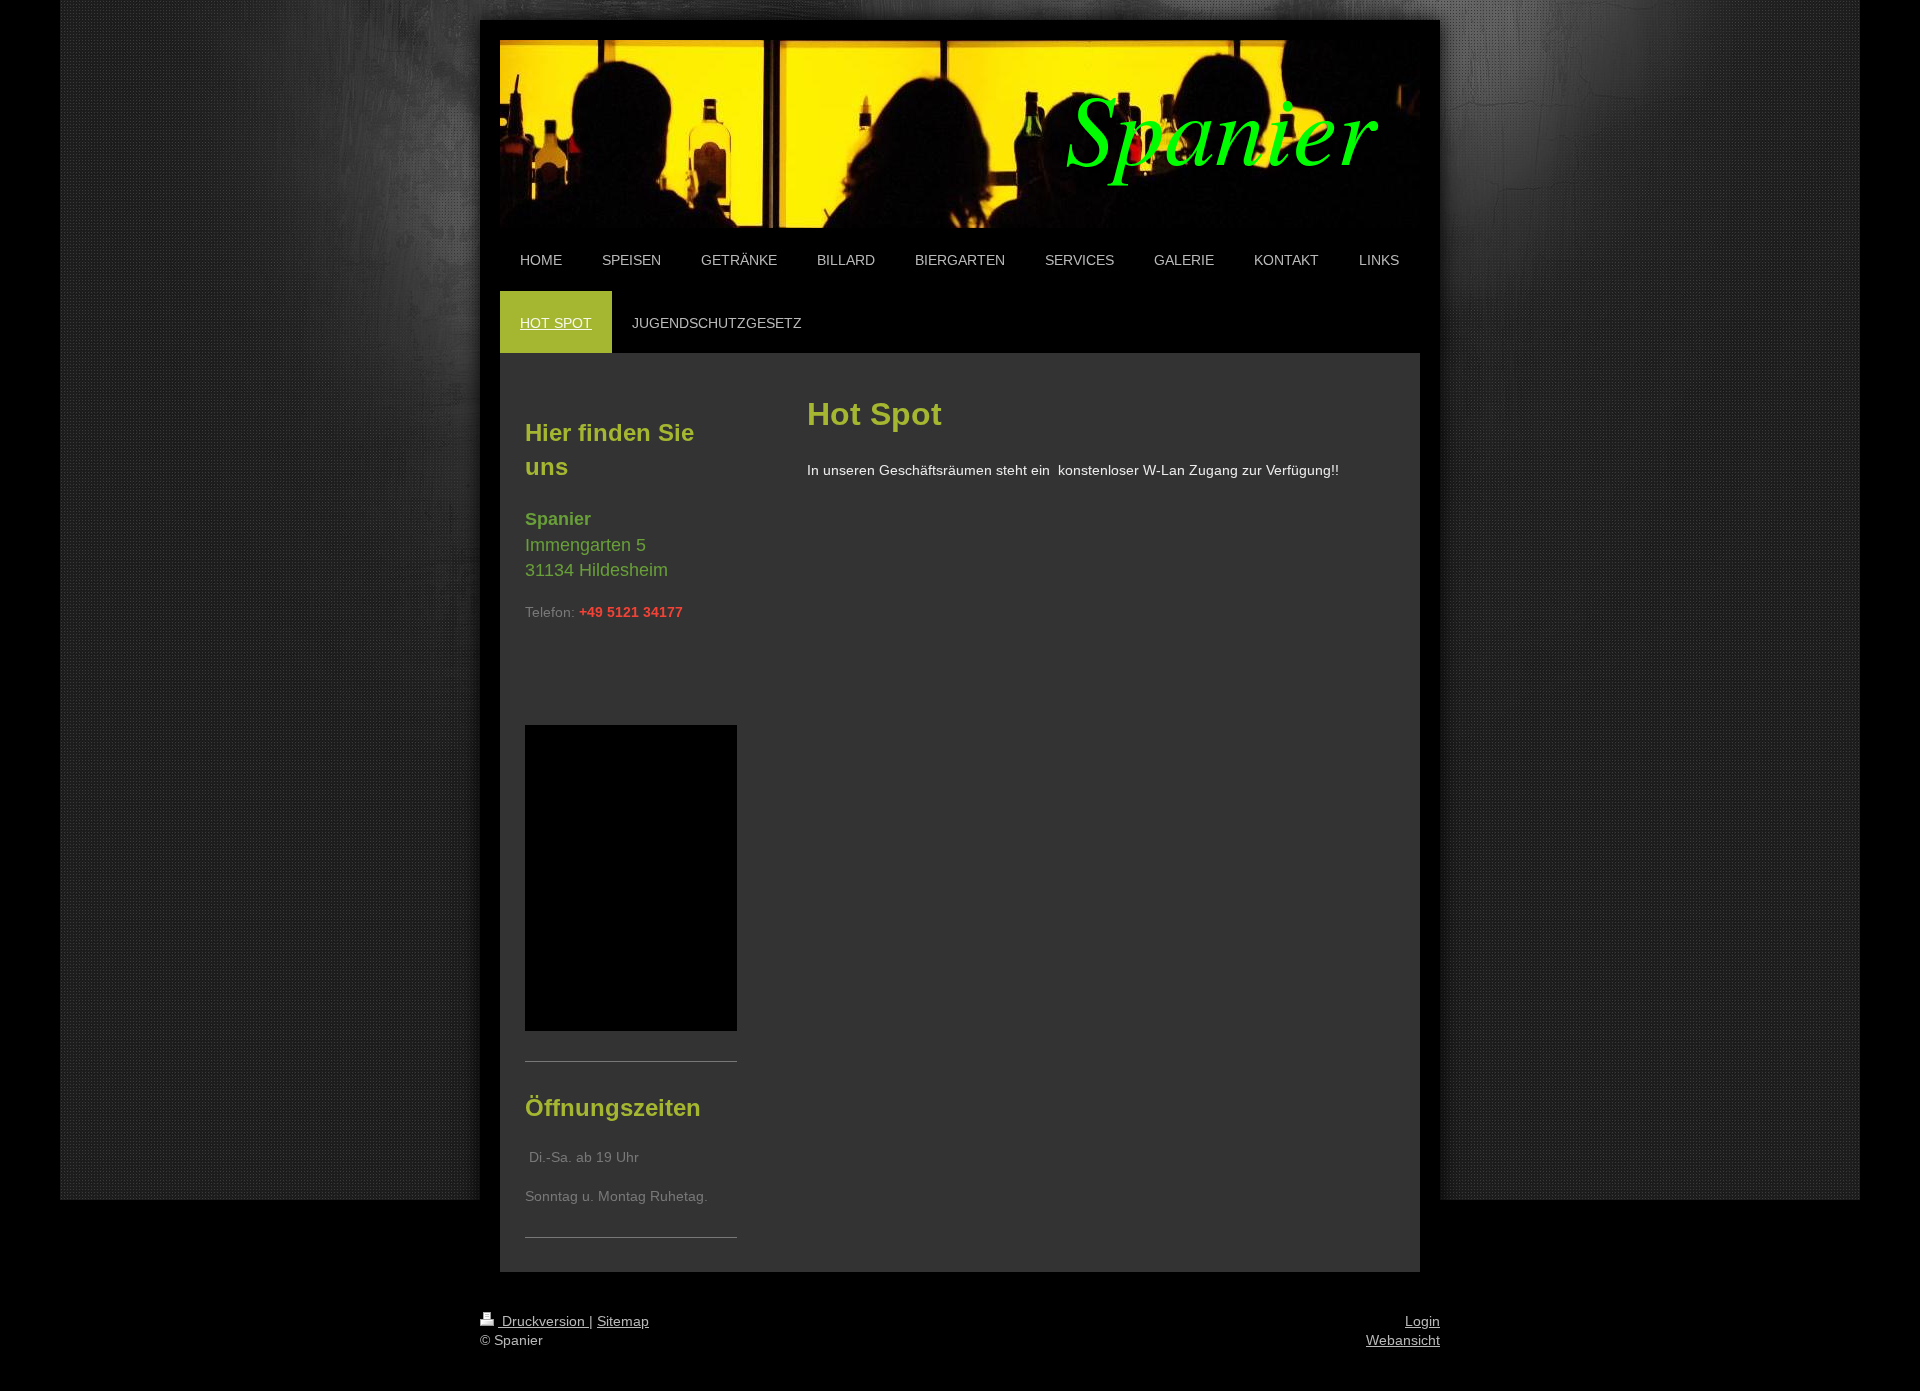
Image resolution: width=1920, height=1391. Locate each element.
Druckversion (543, 1321)
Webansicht (1403, 1340)
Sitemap (623, 1321)
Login (1422, 1321)
